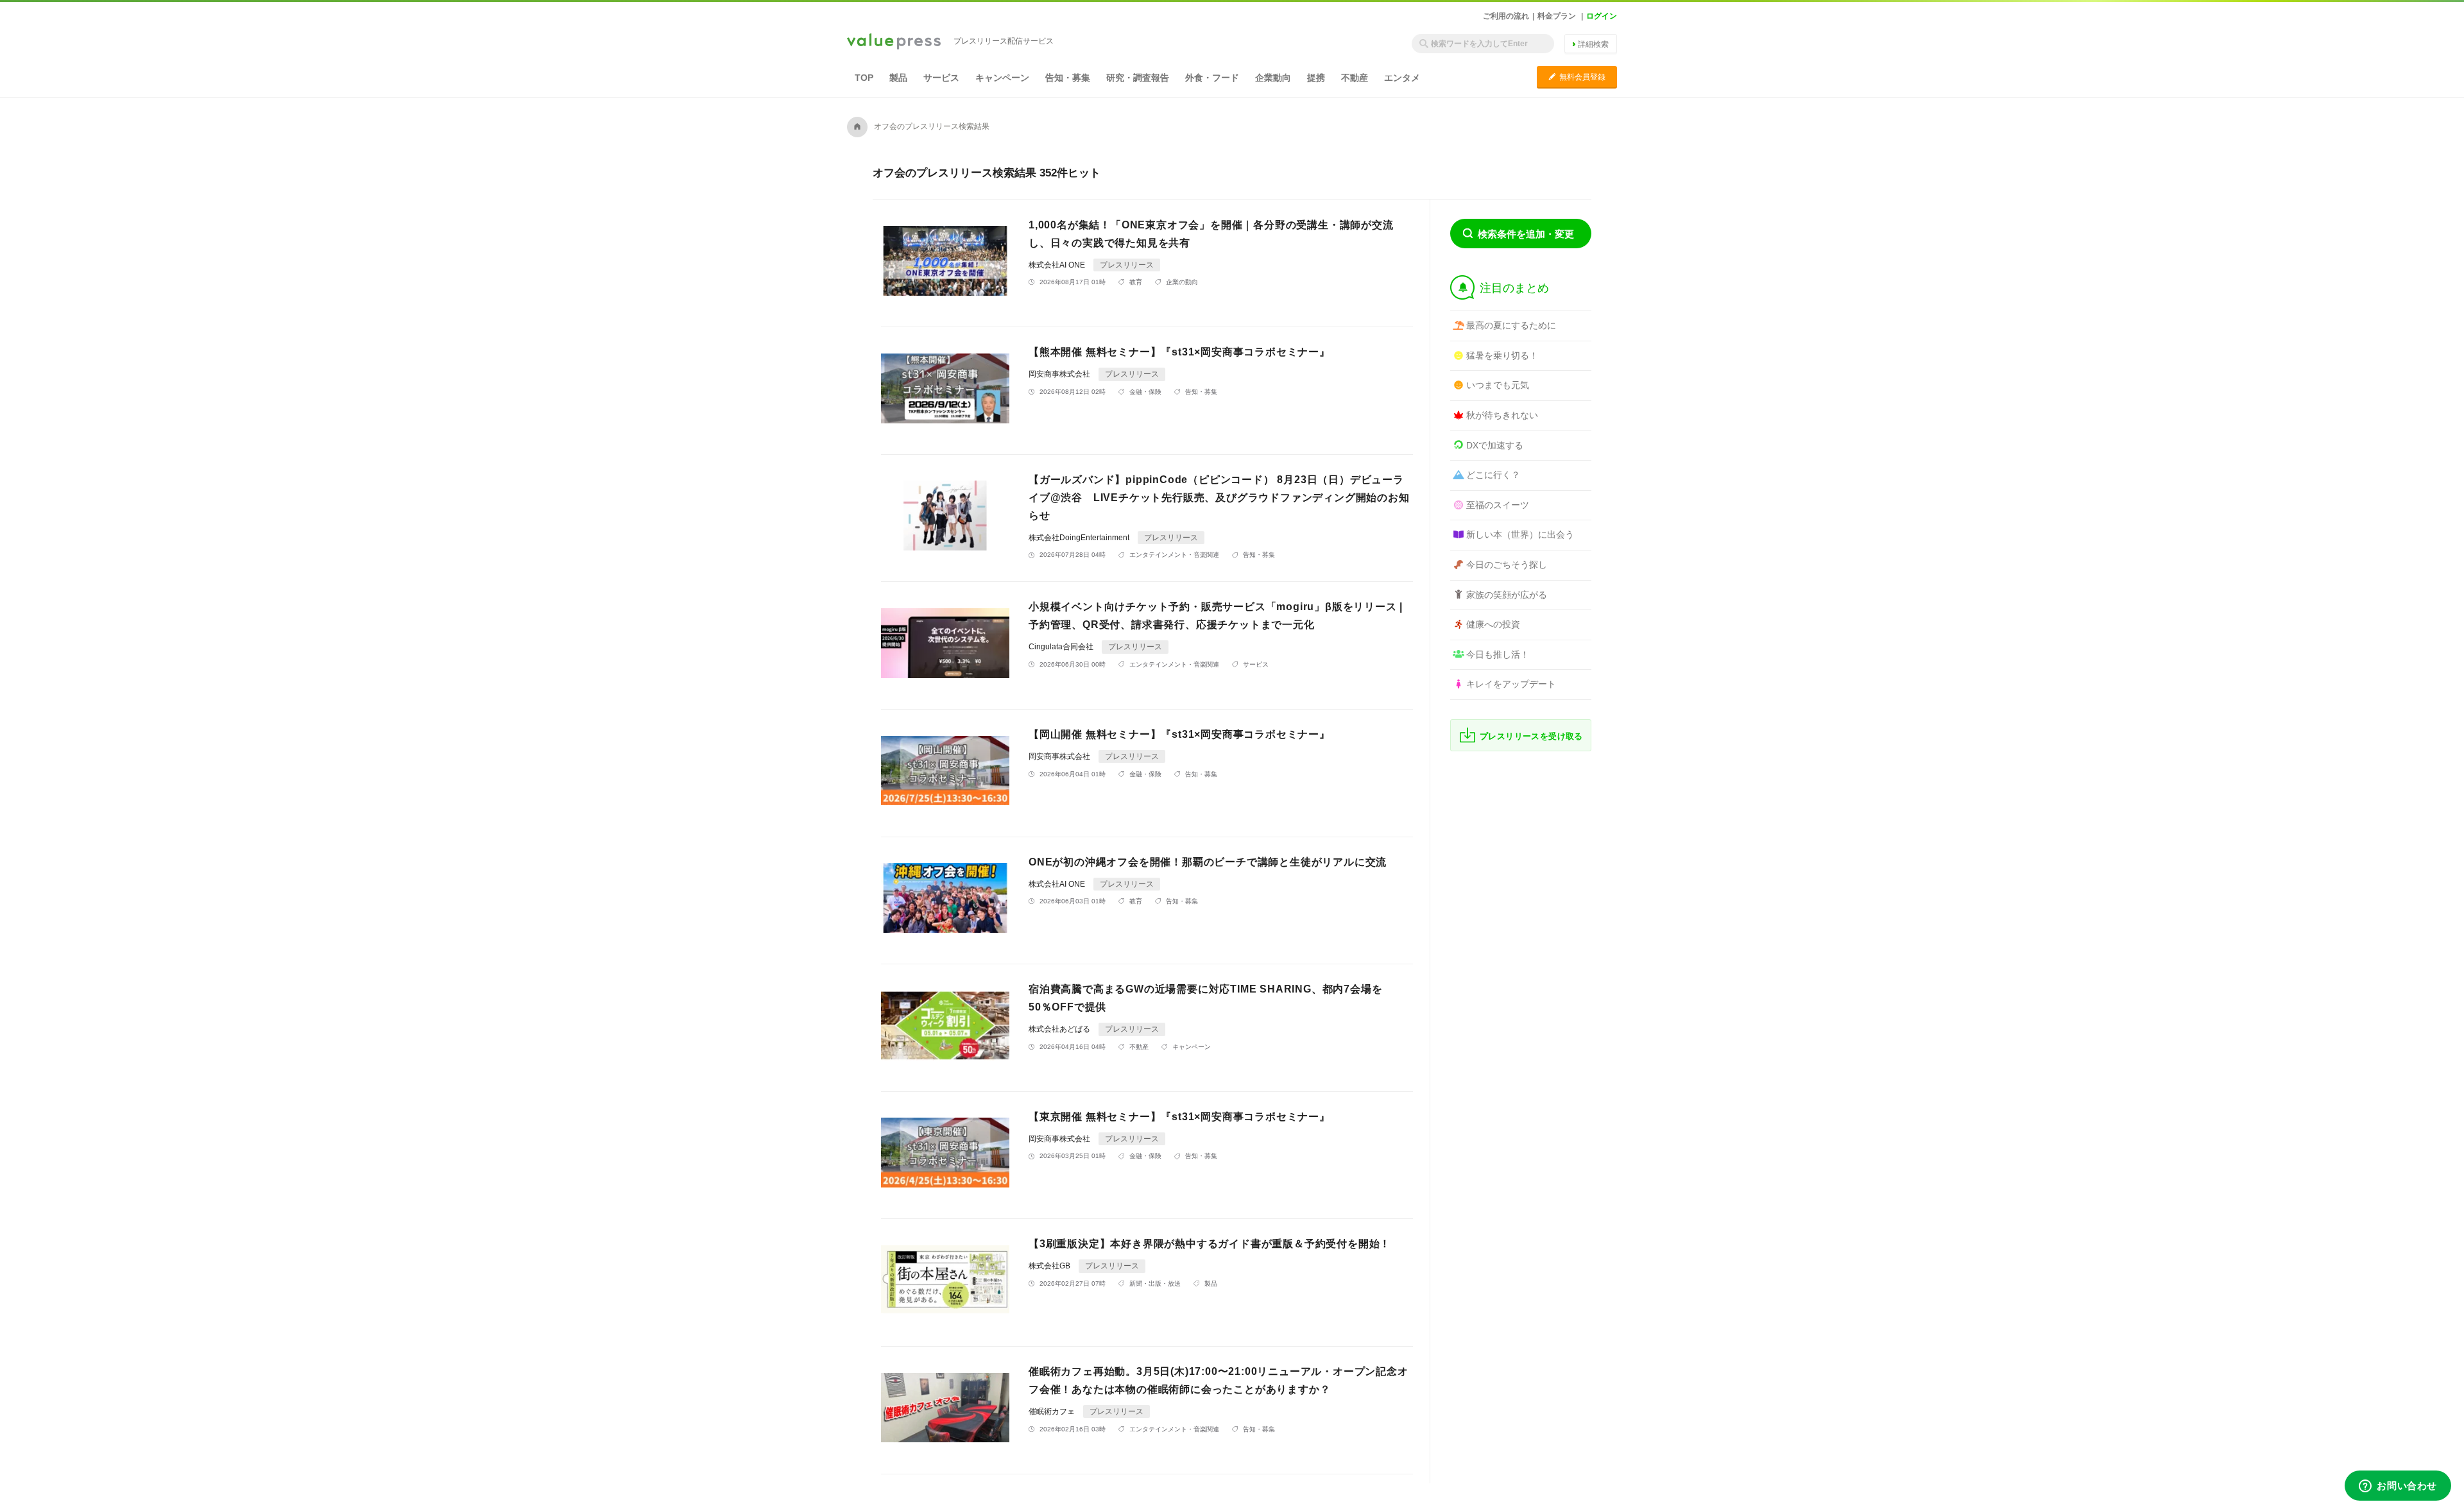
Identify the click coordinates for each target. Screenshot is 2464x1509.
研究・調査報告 (1138, 78)
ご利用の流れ (1506, 16)
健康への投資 (1493, 624)
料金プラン (1557, 16)
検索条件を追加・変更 (1526, 234)
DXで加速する (1495, 445)
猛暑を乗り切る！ (1502, 355)
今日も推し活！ (1498, 654)
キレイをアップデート (1511, 684)
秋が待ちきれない (1502, 415)
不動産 (1355, 78)
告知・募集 (1068, 78)
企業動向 (1273, 78)
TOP (864, 78)
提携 (1316, 78)
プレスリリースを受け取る (1531, 736)
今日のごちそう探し (1507, 565)
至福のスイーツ (1498, 505)
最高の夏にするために (1511, 325)
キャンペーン (1002, 78)
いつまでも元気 (1498, 385)
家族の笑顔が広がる (1507, 595)
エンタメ (1402, 78)
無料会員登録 (1577, 77)
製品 (898, 78)
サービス (941, 78)
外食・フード (1212, 78)
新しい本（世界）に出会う (1520, 534)
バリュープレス (894, 42)
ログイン (1602, 16)
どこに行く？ (1493, 475)
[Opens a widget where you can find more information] (2398, 1487)
